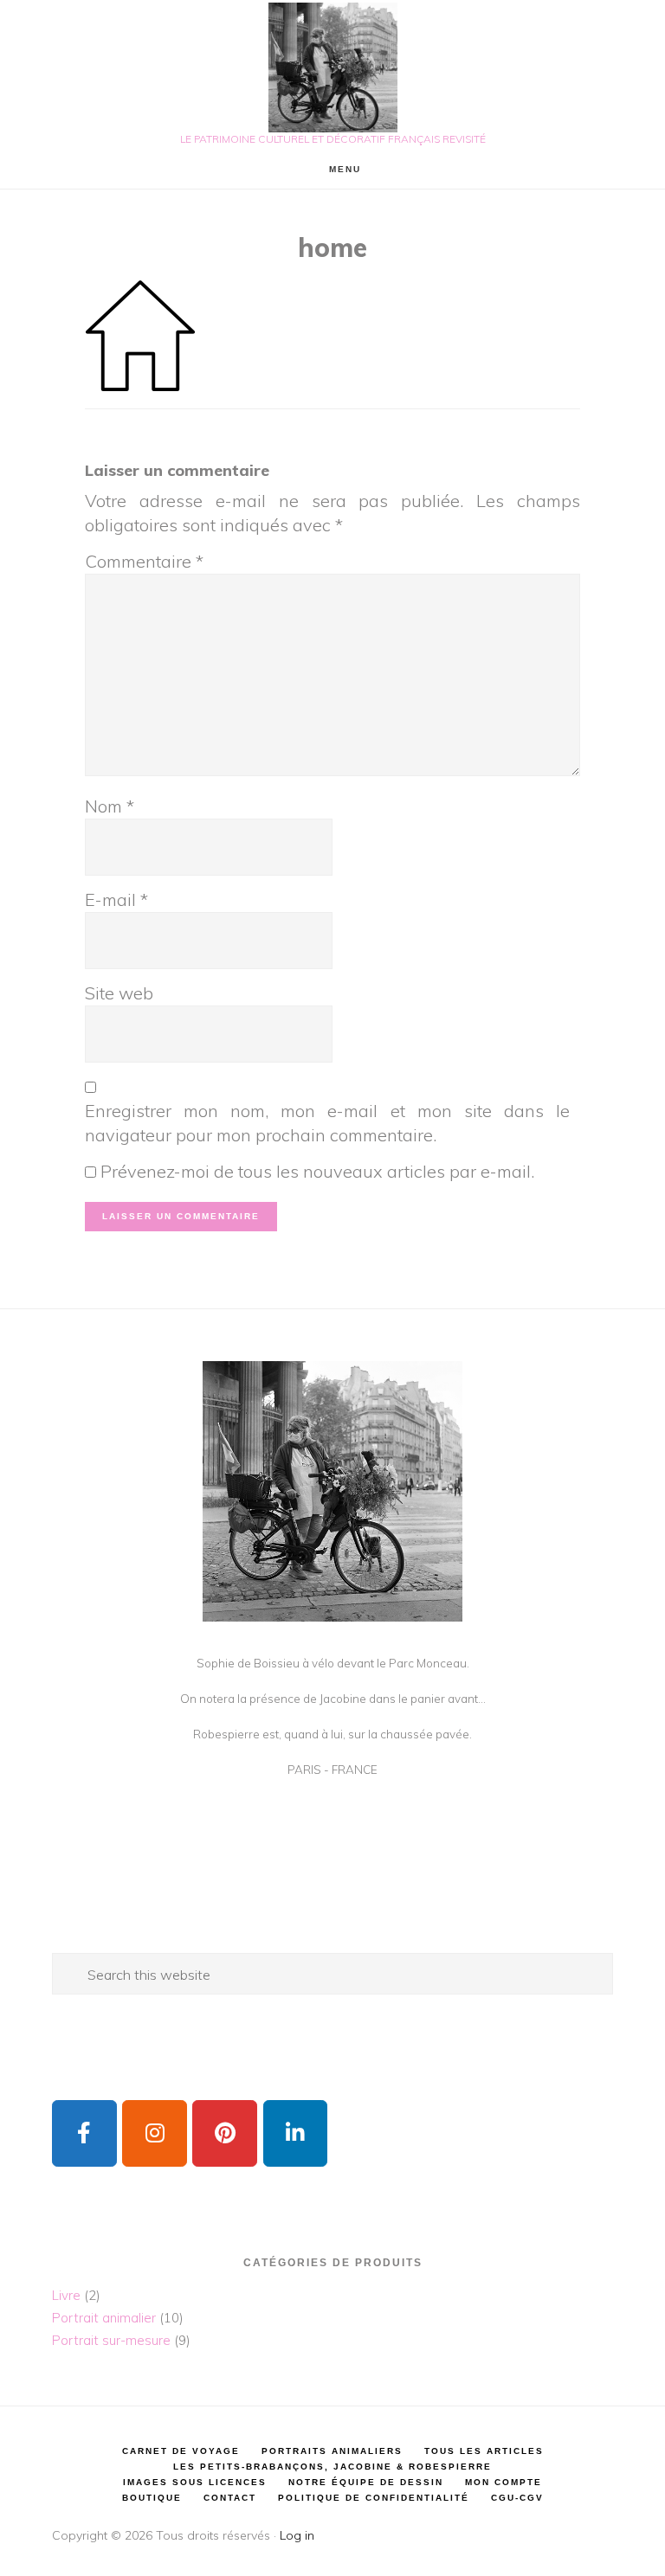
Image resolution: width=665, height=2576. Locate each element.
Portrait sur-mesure (111, 2340)
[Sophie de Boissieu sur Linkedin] (296, 2133)
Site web (119, 993)
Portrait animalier (104, 2318)
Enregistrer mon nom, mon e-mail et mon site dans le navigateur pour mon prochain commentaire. (327, 1123)
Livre (66, 2295)
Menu (345, 169)
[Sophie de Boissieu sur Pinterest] (225, 2133)
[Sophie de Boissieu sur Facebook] (84, 2133)
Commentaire (144, 561)
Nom (110, 806)
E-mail (116, 899)
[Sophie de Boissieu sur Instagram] (155, 2133)
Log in (297, 2535)
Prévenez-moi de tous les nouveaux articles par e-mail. (317, 1171)
